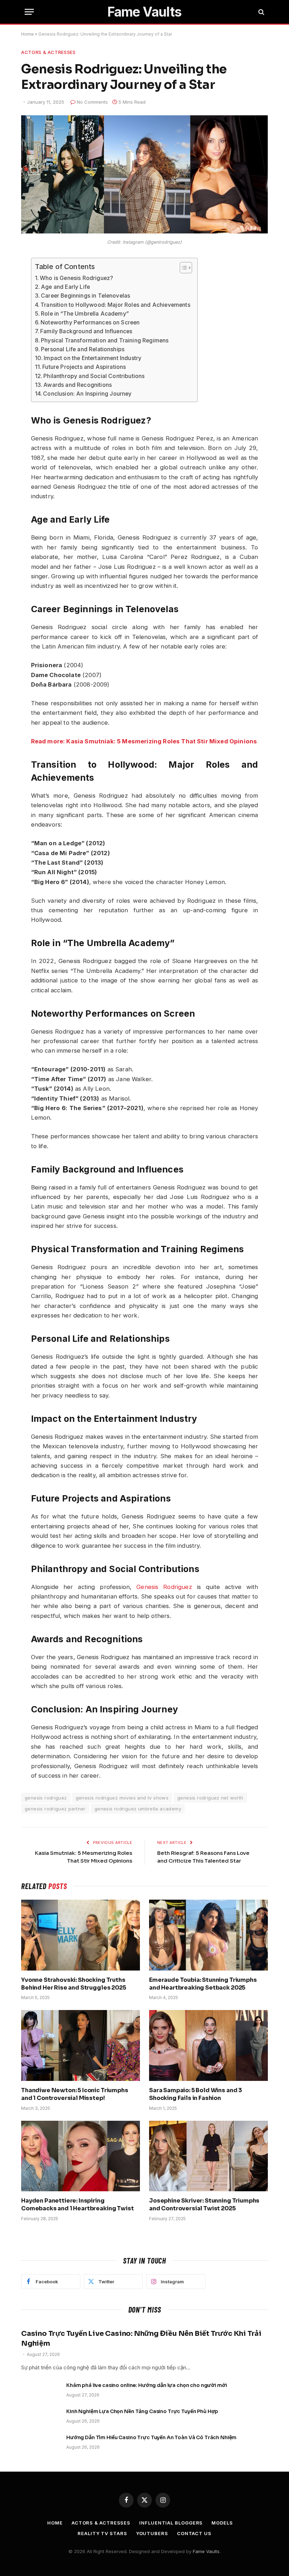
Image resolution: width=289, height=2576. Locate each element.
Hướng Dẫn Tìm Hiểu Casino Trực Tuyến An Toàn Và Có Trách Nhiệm (151, 2437)
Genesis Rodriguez (164, 1587)
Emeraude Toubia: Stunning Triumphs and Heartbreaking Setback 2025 (203, 1984)
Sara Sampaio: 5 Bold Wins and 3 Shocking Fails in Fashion (196, 2094)
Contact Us (194, 2533)
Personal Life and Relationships (83, 349)
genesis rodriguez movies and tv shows (122, 1798)
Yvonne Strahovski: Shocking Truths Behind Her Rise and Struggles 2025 (74, 1984)
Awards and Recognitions (78, 385)
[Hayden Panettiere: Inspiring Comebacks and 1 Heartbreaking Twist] (81, 2156)
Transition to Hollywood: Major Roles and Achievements (115, 305)
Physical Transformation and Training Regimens (105, 340)
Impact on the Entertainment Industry (93, 358)
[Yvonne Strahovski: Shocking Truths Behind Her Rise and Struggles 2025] (81, 1935)
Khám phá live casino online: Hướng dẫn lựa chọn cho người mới (146, 2385)
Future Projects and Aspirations (84, 367)
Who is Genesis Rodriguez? (76, 278)
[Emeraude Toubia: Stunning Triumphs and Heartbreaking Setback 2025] (208, 1935)
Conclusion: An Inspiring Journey (87, 394)
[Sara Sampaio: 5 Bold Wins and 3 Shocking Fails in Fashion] (208, 2045)
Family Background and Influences (86, 331)
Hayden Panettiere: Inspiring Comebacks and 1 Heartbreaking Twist (77, 2204)
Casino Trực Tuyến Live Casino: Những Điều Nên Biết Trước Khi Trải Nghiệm (141, 2338)
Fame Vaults (206, 2551)
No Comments (92, 102)
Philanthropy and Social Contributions (94, 376)
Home (27, 34)
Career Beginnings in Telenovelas (85, 296)
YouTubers (152, 2533)
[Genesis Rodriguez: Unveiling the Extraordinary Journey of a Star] (144, 232)
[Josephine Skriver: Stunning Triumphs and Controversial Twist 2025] (208, 2156)
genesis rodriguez (46, 1798)
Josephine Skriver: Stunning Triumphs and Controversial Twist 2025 (204, 2204)
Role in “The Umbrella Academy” (85, 314)
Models (222, 2523)
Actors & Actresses (48, 52)
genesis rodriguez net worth (210, 1798)
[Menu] (29, 12)
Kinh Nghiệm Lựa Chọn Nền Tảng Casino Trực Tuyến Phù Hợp (142, 2411)
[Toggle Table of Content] (182, 268)
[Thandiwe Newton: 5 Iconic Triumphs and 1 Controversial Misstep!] (81, 2045)
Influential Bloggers (171, 2523)
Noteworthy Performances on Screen (90, 322)
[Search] (261, 12)
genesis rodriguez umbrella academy (138, 1809)
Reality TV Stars (102, 2533)
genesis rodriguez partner (55, 1809)
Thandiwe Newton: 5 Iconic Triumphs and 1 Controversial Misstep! (75, 2094)
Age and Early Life (65, 287)
